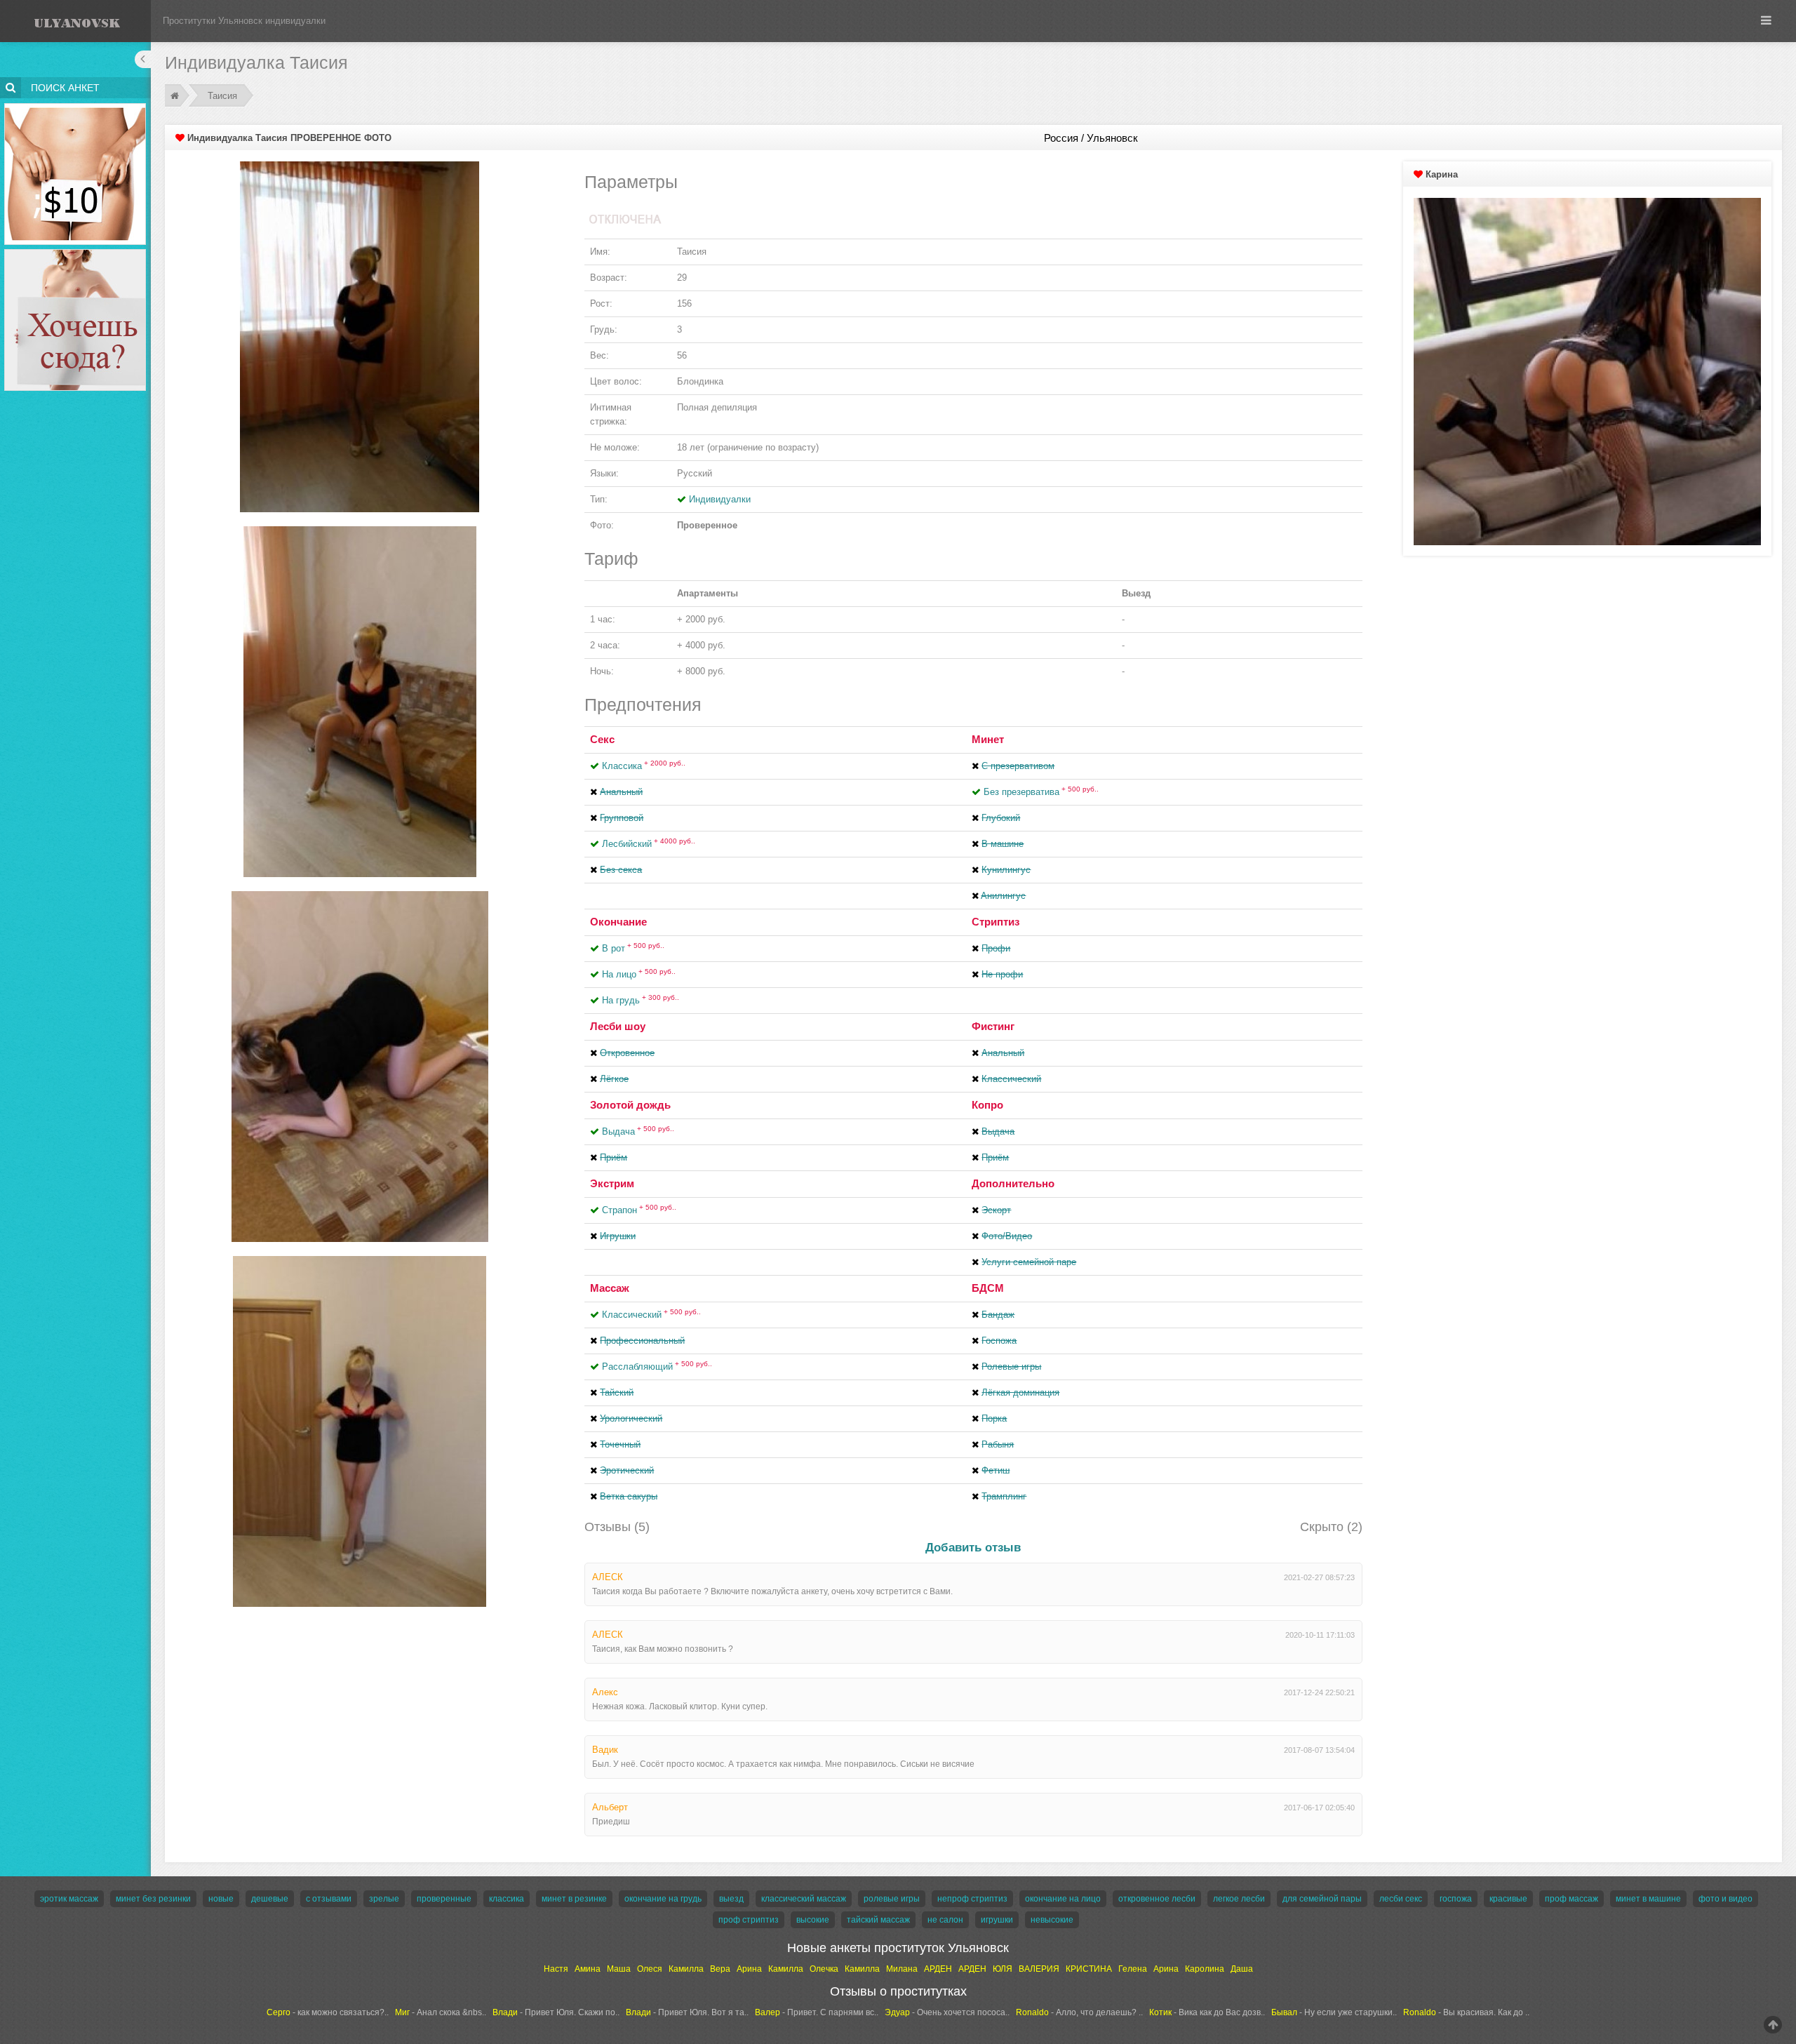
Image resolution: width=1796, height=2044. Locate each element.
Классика (644, 766)
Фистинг (993, 1026)
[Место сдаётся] (75, 252)
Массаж (610, 1288)
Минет (988, 739)
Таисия (222, 96)
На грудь (641, 1000)
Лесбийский (649, 844)
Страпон (639, 1210)
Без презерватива (1041, 792)
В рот (633, 948)
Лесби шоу (618, 1026)
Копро (987, 1105)
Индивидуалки (720, 499)
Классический (651, 1315)
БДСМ (988, 1288)
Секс (602, 739)
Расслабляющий (657, 1367)
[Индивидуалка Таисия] (360, 336)
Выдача (638, 1131)
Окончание (618, 922)
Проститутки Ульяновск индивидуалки (244, 21)
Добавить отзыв (973, 1548)
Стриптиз (996, 922)
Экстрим (612, 1183)
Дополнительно (1013, 1183)
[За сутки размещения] (75, 106)
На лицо (639, 974)
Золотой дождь (630, 1105)
